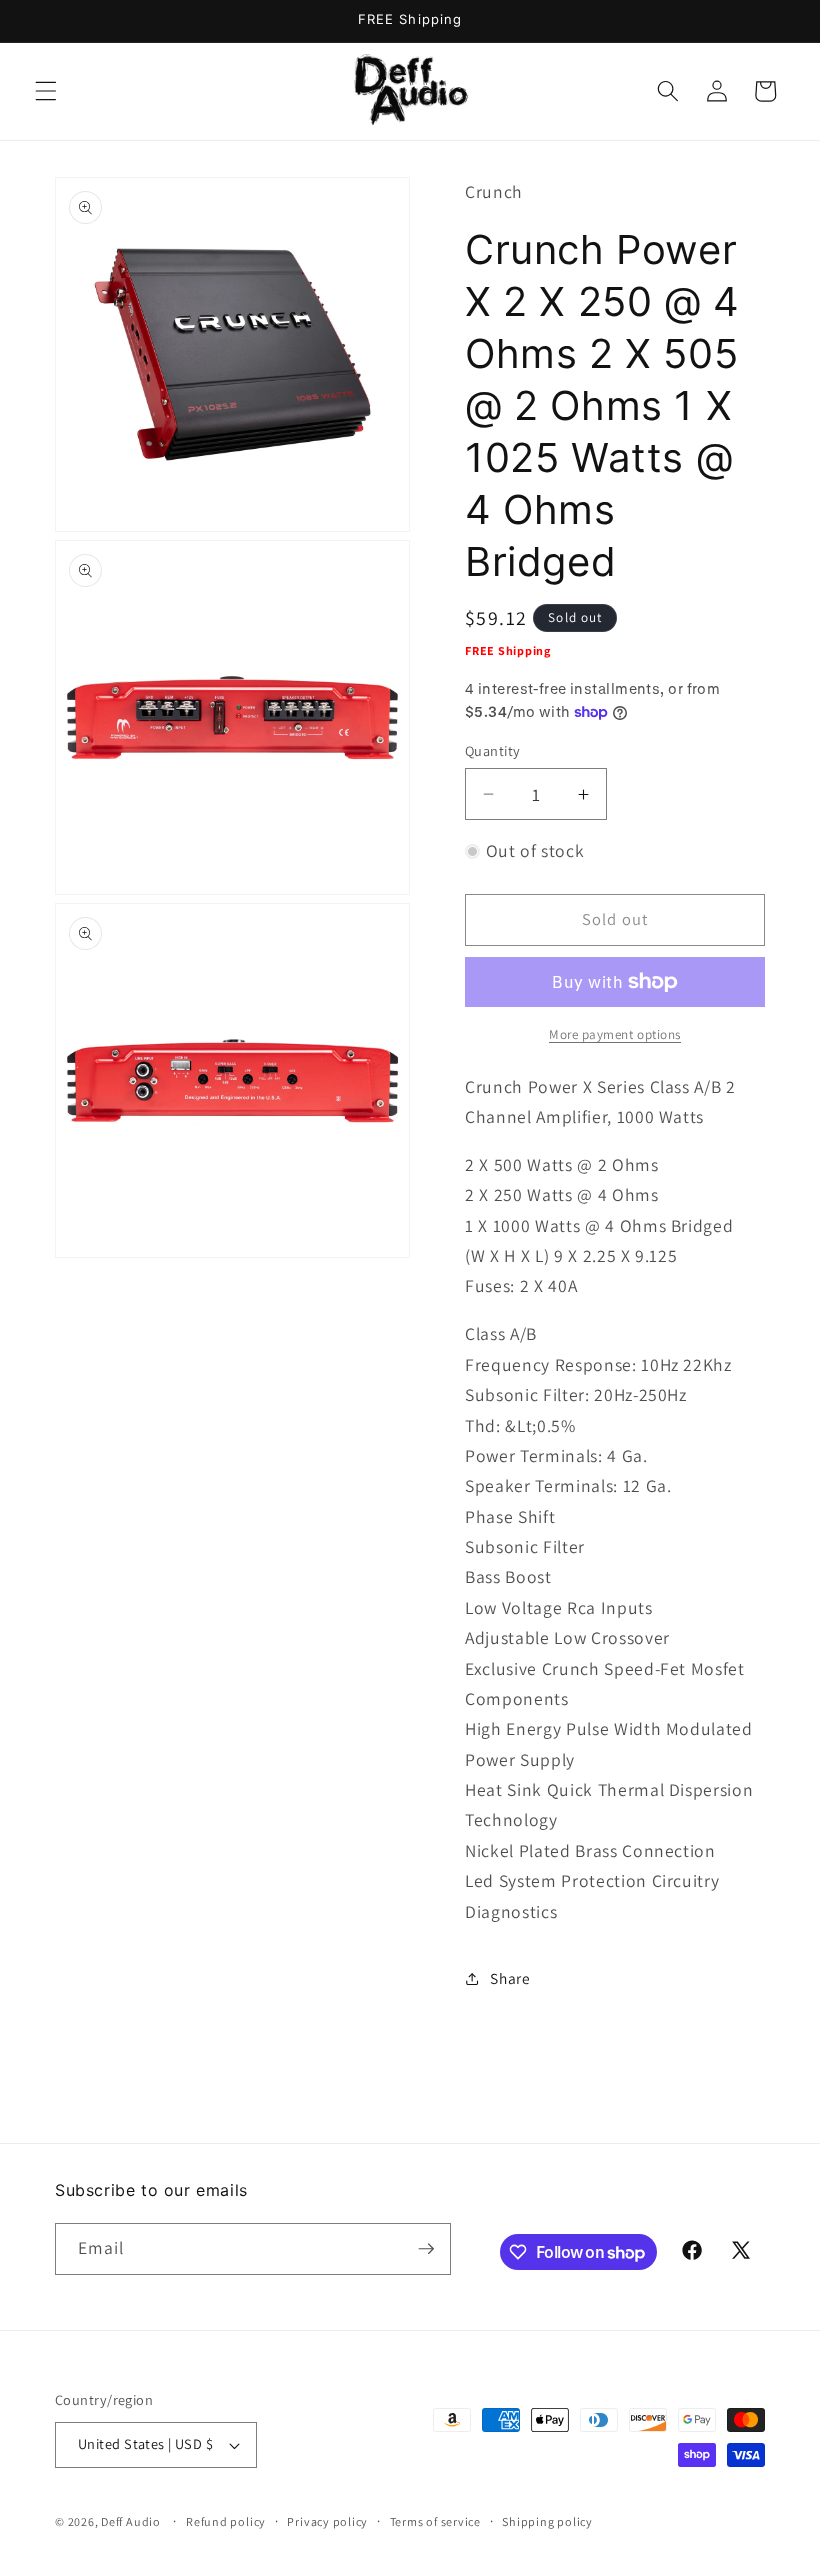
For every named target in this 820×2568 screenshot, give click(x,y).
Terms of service (435, 2521)
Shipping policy (547, 2521)
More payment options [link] (615, 1034)
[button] (46, 91)
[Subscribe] (426, 2249)
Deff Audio (131, 2521)
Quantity (493, 750)
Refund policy (226, 2521)
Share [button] (510, 1978)
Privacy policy (327, 2521)
